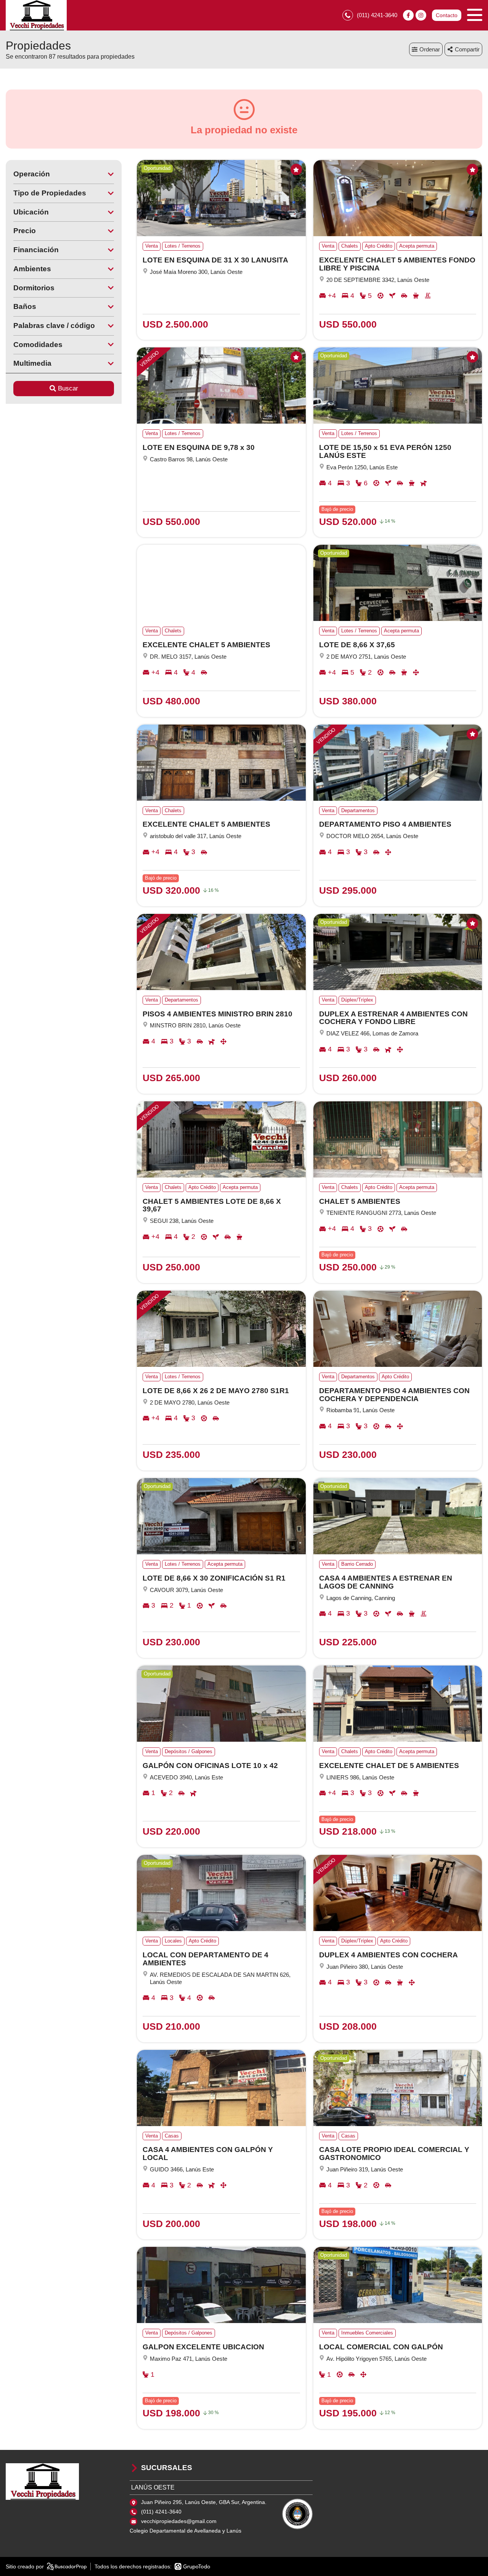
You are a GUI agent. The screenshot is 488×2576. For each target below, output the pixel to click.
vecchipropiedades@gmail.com (179, 2521)
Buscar (68, 388)
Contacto (447, 15)
